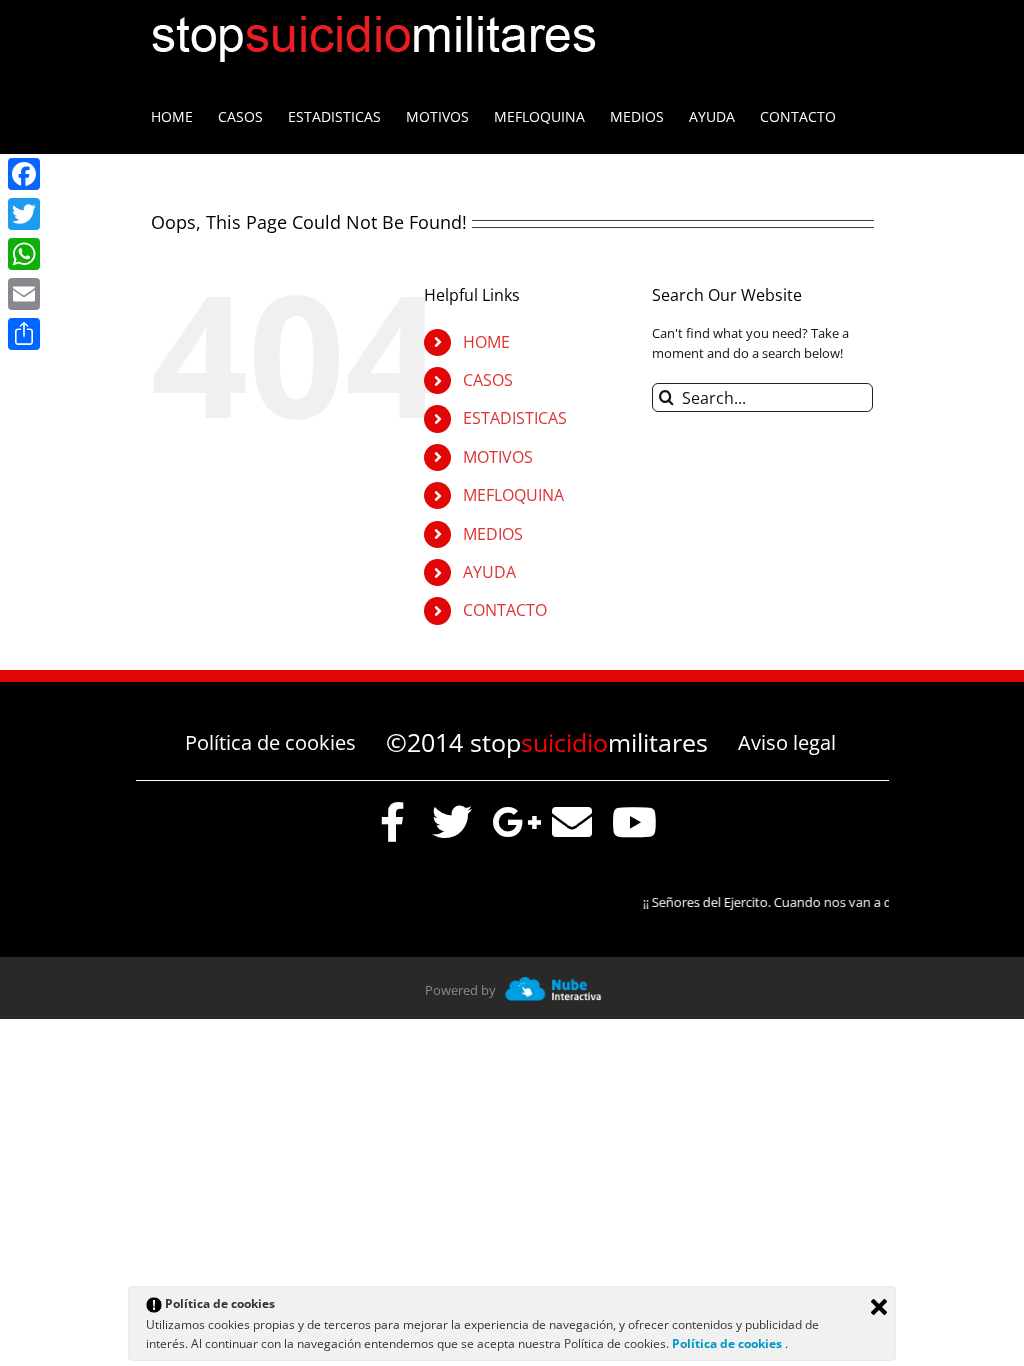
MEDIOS (493, 534)
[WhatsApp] (24, 254)
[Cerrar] (879, 1307)
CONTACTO (505, 610)
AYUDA (489, 572)
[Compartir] (24, 334)
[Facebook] (24, 174)
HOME (486, 342)
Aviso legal (787, 742)
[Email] (24, 294)
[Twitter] (24, 214)
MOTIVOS (498, 457)
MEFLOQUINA (513, 495)
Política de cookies (270, 742)
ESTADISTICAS (515, 418)
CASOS (488, 380)
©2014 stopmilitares (547, 742)
